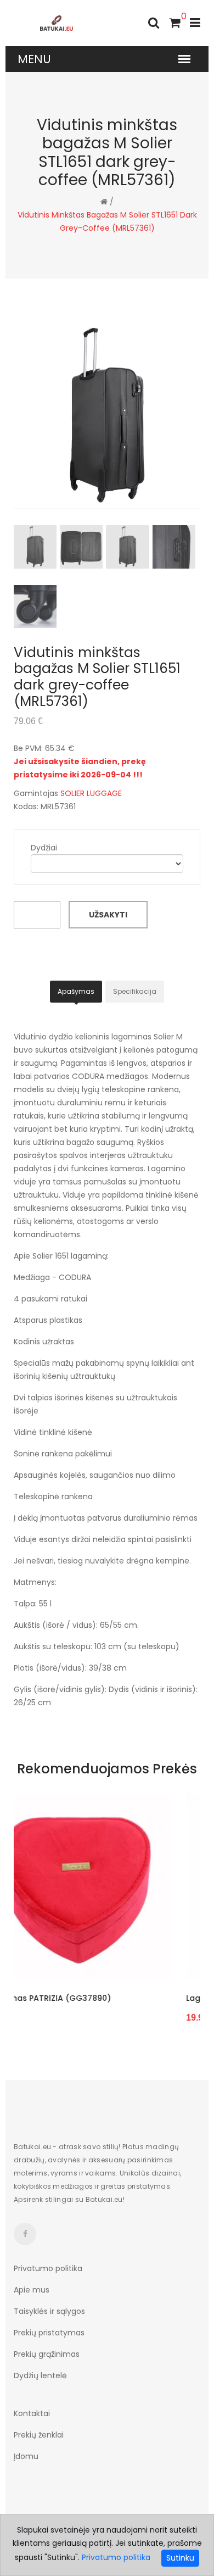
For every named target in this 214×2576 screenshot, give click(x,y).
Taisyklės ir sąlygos (49, 2311)
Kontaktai (32, 2413)
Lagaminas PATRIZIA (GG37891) (113, 1998)
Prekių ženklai (39, 2435)
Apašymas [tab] (76, 991)
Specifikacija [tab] (135, 991)
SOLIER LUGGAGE (91, 793)
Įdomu (26, 2456)
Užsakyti (108, 915)
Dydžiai (44, 848)
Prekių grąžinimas (47, 2354)
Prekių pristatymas (49, 2333)
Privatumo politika (48, 2268)
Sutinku (180, 2558)
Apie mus (32, 2290)
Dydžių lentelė (40, 2375)
